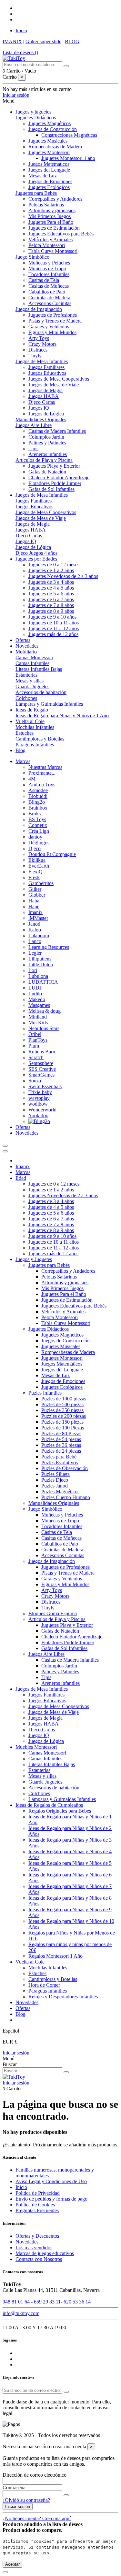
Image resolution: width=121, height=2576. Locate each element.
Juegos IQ (39, 408)
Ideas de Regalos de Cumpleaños (49, 1805)
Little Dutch (41, 965)
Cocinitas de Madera (49, 298)
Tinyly (35, 356)
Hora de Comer (44, 1985)
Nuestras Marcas (45, 767)
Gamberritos (41, 883)
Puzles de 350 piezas (62, 1410)
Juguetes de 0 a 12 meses (54, 565)
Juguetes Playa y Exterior (54, 466)
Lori (33, 970)
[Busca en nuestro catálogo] (66, 66)
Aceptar (12, 2564)
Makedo (37, 999)
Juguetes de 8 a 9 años (51, 611)
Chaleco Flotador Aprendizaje (59, 477)
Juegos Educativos (47, 373)
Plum (34, 1046)
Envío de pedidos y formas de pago (51, 2199)
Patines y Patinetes (47, 443)
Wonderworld (42, 1110)
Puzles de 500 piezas (62, 1404)
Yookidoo (38, 1115)
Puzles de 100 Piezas (63, 1428)
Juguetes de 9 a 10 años (52, 617)
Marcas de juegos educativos (45, 2253)
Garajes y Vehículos (49, 327)
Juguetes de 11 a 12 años (54, 628)
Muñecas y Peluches (49, 263)
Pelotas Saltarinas (46, 205)
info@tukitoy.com (21, 2313)
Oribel (35, 1034)
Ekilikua (37, 860)
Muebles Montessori (36, 1747)
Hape (34, 906)
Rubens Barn (42, 1052)
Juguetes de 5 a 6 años (51, 594)
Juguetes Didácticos (36, 118)
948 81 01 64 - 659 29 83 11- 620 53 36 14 (47, 2302)
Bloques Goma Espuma (53, 1613)
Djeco (35, 848)
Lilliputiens (40, 959)
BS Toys (37, 819)
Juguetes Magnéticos (50, 123)
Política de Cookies (35, 2205)
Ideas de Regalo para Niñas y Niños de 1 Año (62, 716)
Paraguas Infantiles (35, 745)
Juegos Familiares (46, 367)
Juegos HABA (44, 396)
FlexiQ (35, 872)
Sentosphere (41, 1063)
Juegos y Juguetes (34, 1259)
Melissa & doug (45, 1011)
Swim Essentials (45, 1086)
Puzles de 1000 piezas (64, 1399)
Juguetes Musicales (48, 141)
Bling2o (37, 802)
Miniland (38, 1017)
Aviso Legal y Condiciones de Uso (51, 2181)
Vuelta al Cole (30, 1962)
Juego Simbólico (32, 257)
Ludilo (35, 994)
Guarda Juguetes (32, 686)
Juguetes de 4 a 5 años (51, 588)
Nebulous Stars (44, 1028)
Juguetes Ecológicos (49, 187)
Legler (35, 953)
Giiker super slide (43, 41)
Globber (37, 895)
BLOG (72, 41)
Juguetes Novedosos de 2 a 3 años (63, 576)
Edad (21, 1178)
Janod (34, 924)
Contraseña (14, 2487)
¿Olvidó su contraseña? (26, 2500)
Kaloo (35, 930)
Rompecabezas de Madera (55, 147)
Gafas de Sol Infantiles (51, 489)
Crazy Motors (42, 344)
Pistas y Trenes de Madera (55, 321)
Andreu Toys (42, 785)
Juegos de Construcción (53, 129)
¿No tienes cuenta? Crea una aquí (37, 2518)
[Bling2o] (39, 1121)
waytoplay (39, 1098)
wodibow (38, 1104)
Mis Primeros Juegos (50, 216)
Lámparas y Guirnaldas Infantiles (49, 704)
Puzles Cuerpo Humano (66, 1497)
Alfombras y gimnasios (52, 210)
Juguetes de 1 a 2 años (51, 570)
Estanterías (26, 675)
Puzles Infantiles (45, 1393)
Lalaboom (39, 935)
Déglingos (39, 843)
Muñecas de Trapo (47, 269)
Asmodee (38, 790)
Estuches (25, 733)
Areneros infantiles (48, 454)
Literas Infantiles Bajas (39, 669)
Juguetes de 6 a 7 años (51, 599)
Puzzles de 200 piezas (64, 1416)
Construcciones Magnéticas (69, 135)
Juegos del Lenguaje (49, 170)
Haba (34, 901)
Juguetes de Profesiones (53, 315)
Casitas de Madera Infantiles (57, 431)
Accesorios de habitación (41, 692)
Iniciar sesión (16, 2053)
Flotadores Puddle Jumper (55, 483)
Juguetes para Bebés (36, 193)
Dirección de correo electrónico (35, 2475)
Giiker (35, 889)
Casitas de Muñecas (49, 286)
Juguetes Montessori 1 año (68, 158)
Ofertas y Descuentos (37, 2236)
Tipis (33, 448)
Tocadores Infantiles (49, 274)
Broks (35, 814)
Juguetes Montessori (49, 152)
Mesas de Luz (43, 176)
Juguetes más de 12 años (53, 634)
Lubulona (38, 976)
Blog (20, 2014)
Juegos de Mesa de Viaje (54, 385)
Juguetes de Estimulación (54, 228)
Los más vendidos (34, 2248)
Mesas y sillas (30, 681)
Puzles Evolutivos (60, 1462)
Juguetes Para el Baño (51, 222)
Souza (35, 1081)
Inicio (21, 30)
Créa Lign (39, 831)
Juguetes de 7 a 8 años (51, 605)
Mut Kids (38, 1023)
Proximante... (42, 773)
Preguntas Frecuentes (37, 2210)
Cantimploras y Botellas (40, 739)
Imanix (35, 912)
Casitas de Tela (44, 280)
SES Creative (42, 1069)
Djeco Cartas (42, 402)
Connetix (38, 825)
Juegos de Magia (45, 390)
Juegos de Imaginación (39, 309)
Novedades (27, 2002)
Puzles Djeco (55, 1480)
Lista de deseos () (20, 52)
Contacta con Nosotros (39, 2259)
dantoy (35, 837)
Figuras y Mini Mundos (52, 332)
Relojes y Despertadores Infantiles (63, 1997)
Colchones (26, 698)
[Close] (5, 1151)
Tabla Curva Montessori (53, 251)
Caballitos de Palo (47, 292)
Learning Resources (49, 947)
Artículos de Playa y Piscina (44, 460)
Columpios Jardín (46, 437)
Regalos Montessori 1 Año (55, 1956)
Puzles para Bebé (59, 1457)
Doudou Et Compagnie (52, 854)
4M (32, 779)
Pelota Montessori (47, 245)
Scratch (36, 1057)
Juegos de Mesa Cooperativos (59, 379)
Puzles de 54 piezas (61, 1439)
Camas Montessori (34, 657)
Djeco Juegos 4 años (36, 553)
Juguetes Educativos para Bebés (61, 234)
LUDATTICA (43, 982)
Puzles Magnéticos (60, 1492)
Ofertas (23, 2008)
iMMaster (38, 918)
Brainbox (38, 808)
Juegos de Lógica (46, 414)
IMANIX (12, 41)
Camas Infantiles (32, 663)
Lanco (35, 941)
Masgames (39, 1005)
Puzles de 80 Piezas (61, 1433)
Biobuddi (38, 796)
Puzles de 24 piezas (61, 1451)
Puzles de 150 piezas (62, 1422)
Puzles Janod (55, 1486)
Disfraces (38, 350)
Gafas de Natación (47, 472)
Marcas (23, 1172)
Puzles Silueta (55, 1474)
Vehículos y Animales (50, 239)
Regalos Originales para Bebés (60, 1811)
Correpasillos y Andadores (55, 199)
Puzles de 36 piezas (61, 1445)
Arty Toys (39, 338)
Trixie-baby (40, 1092)
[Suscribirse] (66, 2392)
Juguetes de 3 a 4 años (51, 582)
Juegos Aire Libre (34, 425)
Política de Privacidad (38, 2193)
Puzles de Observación (65, 1468)
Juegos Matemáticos (49, 164)
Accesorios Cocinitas (50, 303)
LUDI (35, 988)
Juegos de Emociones (50, 181)
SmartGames (41, 1075)
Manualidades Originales (41, 419)
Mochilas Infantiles (35, 727)
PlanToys (38, 1040)
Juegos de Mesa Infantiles (42, 361)
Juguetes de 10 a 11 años (54, 623)
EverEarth (39, 866)
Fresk (34, 877)
